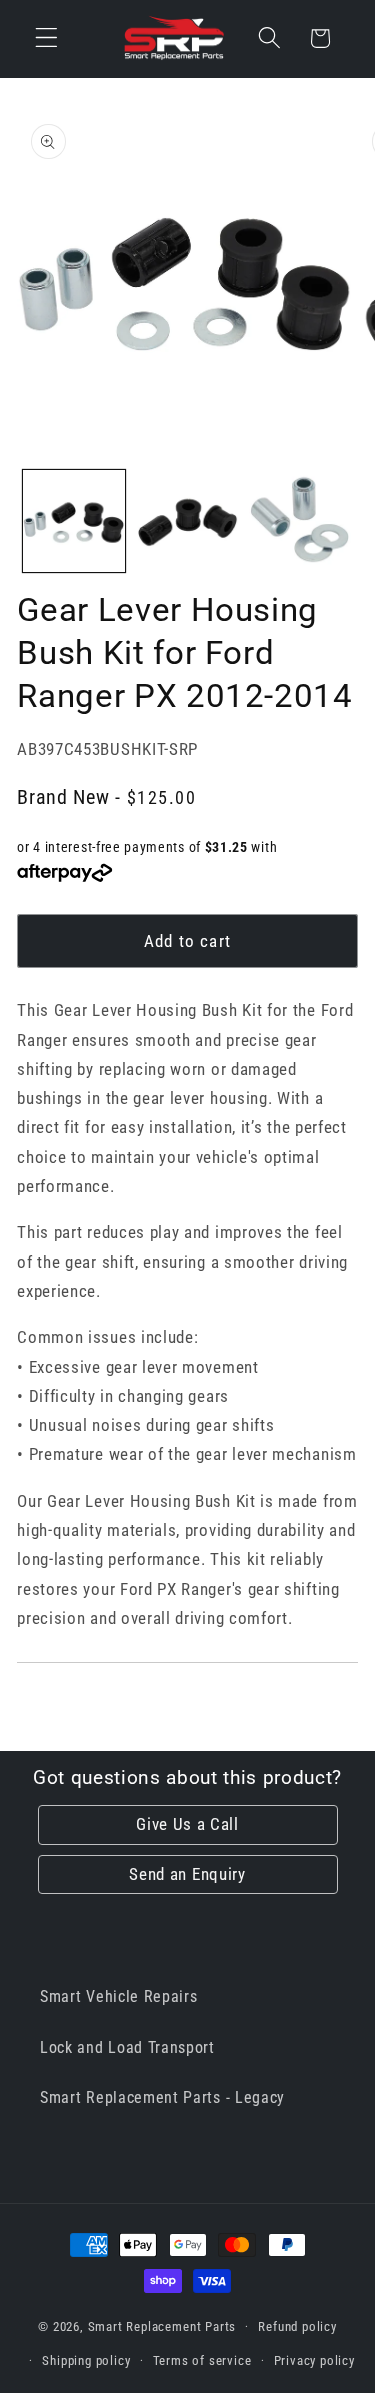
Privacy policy (314, 2360)
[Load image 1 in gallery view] (74, 521)
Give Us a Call (187, 1824)
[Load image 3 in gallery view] (300, 521)
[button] (46, 38)
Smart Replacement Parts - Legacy (162, 2097)
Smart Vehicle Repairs (119, 1996)
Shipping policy (86, 2360)
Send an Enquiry (187, 1874)
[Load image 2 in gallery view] (187, 521)
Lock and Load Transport (127, 2047)
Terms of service (202, 2360)
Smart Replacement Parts (162, 2326)
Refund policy (297, 2326)
